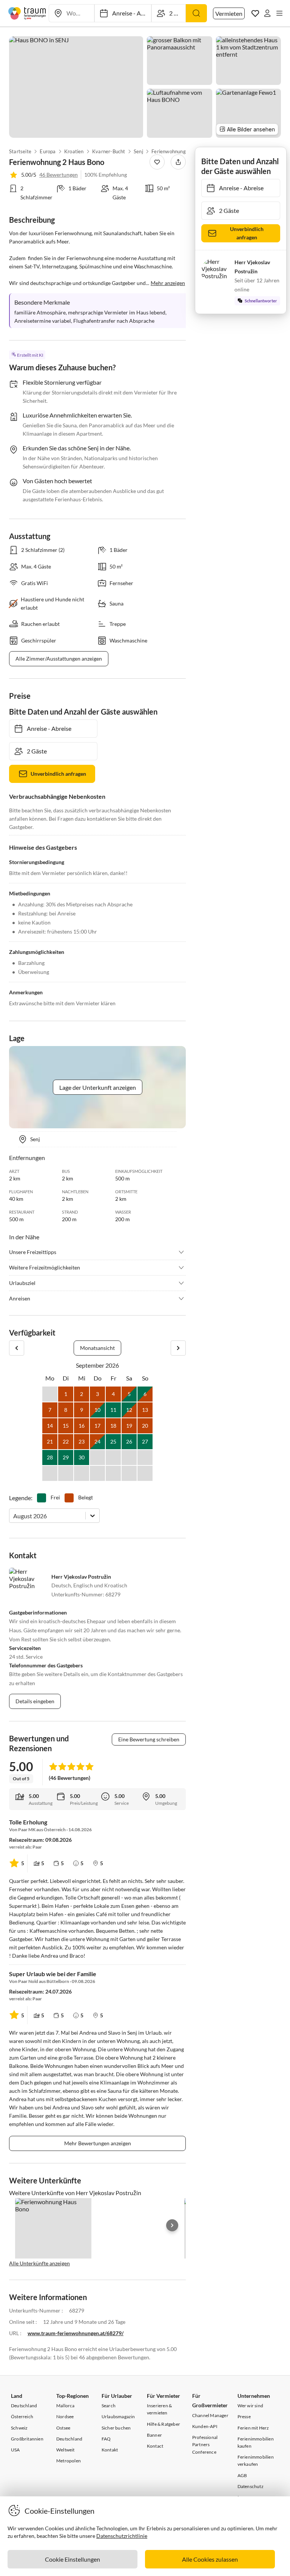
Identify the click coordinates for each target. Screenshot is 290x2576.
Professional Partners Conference (205, 2444)
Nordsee (65, 2417)
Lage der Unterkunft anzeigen (98, 1087)
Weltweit (66, 2450)
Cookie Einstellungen (72, 2559)
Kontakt (110, 2450)
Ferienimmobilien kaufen (256, 2442)
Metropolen (69, 2461)
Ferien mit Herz (253, 2428)
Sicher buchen (116, 2428)
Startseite (20, 151)
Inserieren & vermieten (159, 2409)
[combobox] (14, 1516)
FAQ (106, 2439)
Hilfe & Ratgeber (164, 2424)
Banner (154, 2435)
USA (15, 2450)
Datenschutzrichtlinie (122, 2536)
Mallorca (66, 2406)
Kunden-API (205, 2426)
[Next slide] (172, 2225)
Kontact (155, 2446)
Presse (244, 2417)
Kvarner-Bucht (109, 151)
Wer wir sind (250, 2406)
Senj (138, 151)
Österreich (22, 2417)
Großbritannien (27, 2439)
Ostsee (63, 2428)
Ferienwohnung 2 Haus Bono (183, 151)
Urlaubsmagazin (118, 2417)
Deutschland (24, 2406)
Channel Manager (210, 2415)
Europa (48, 151)
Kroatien (74, 151)
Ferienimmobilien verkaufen (256, 2460)
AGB (242, 2475)
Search (109, 2406)
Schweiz (19, 2428)
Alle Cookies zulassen (210, 2559)
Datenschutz (251, 2486)
